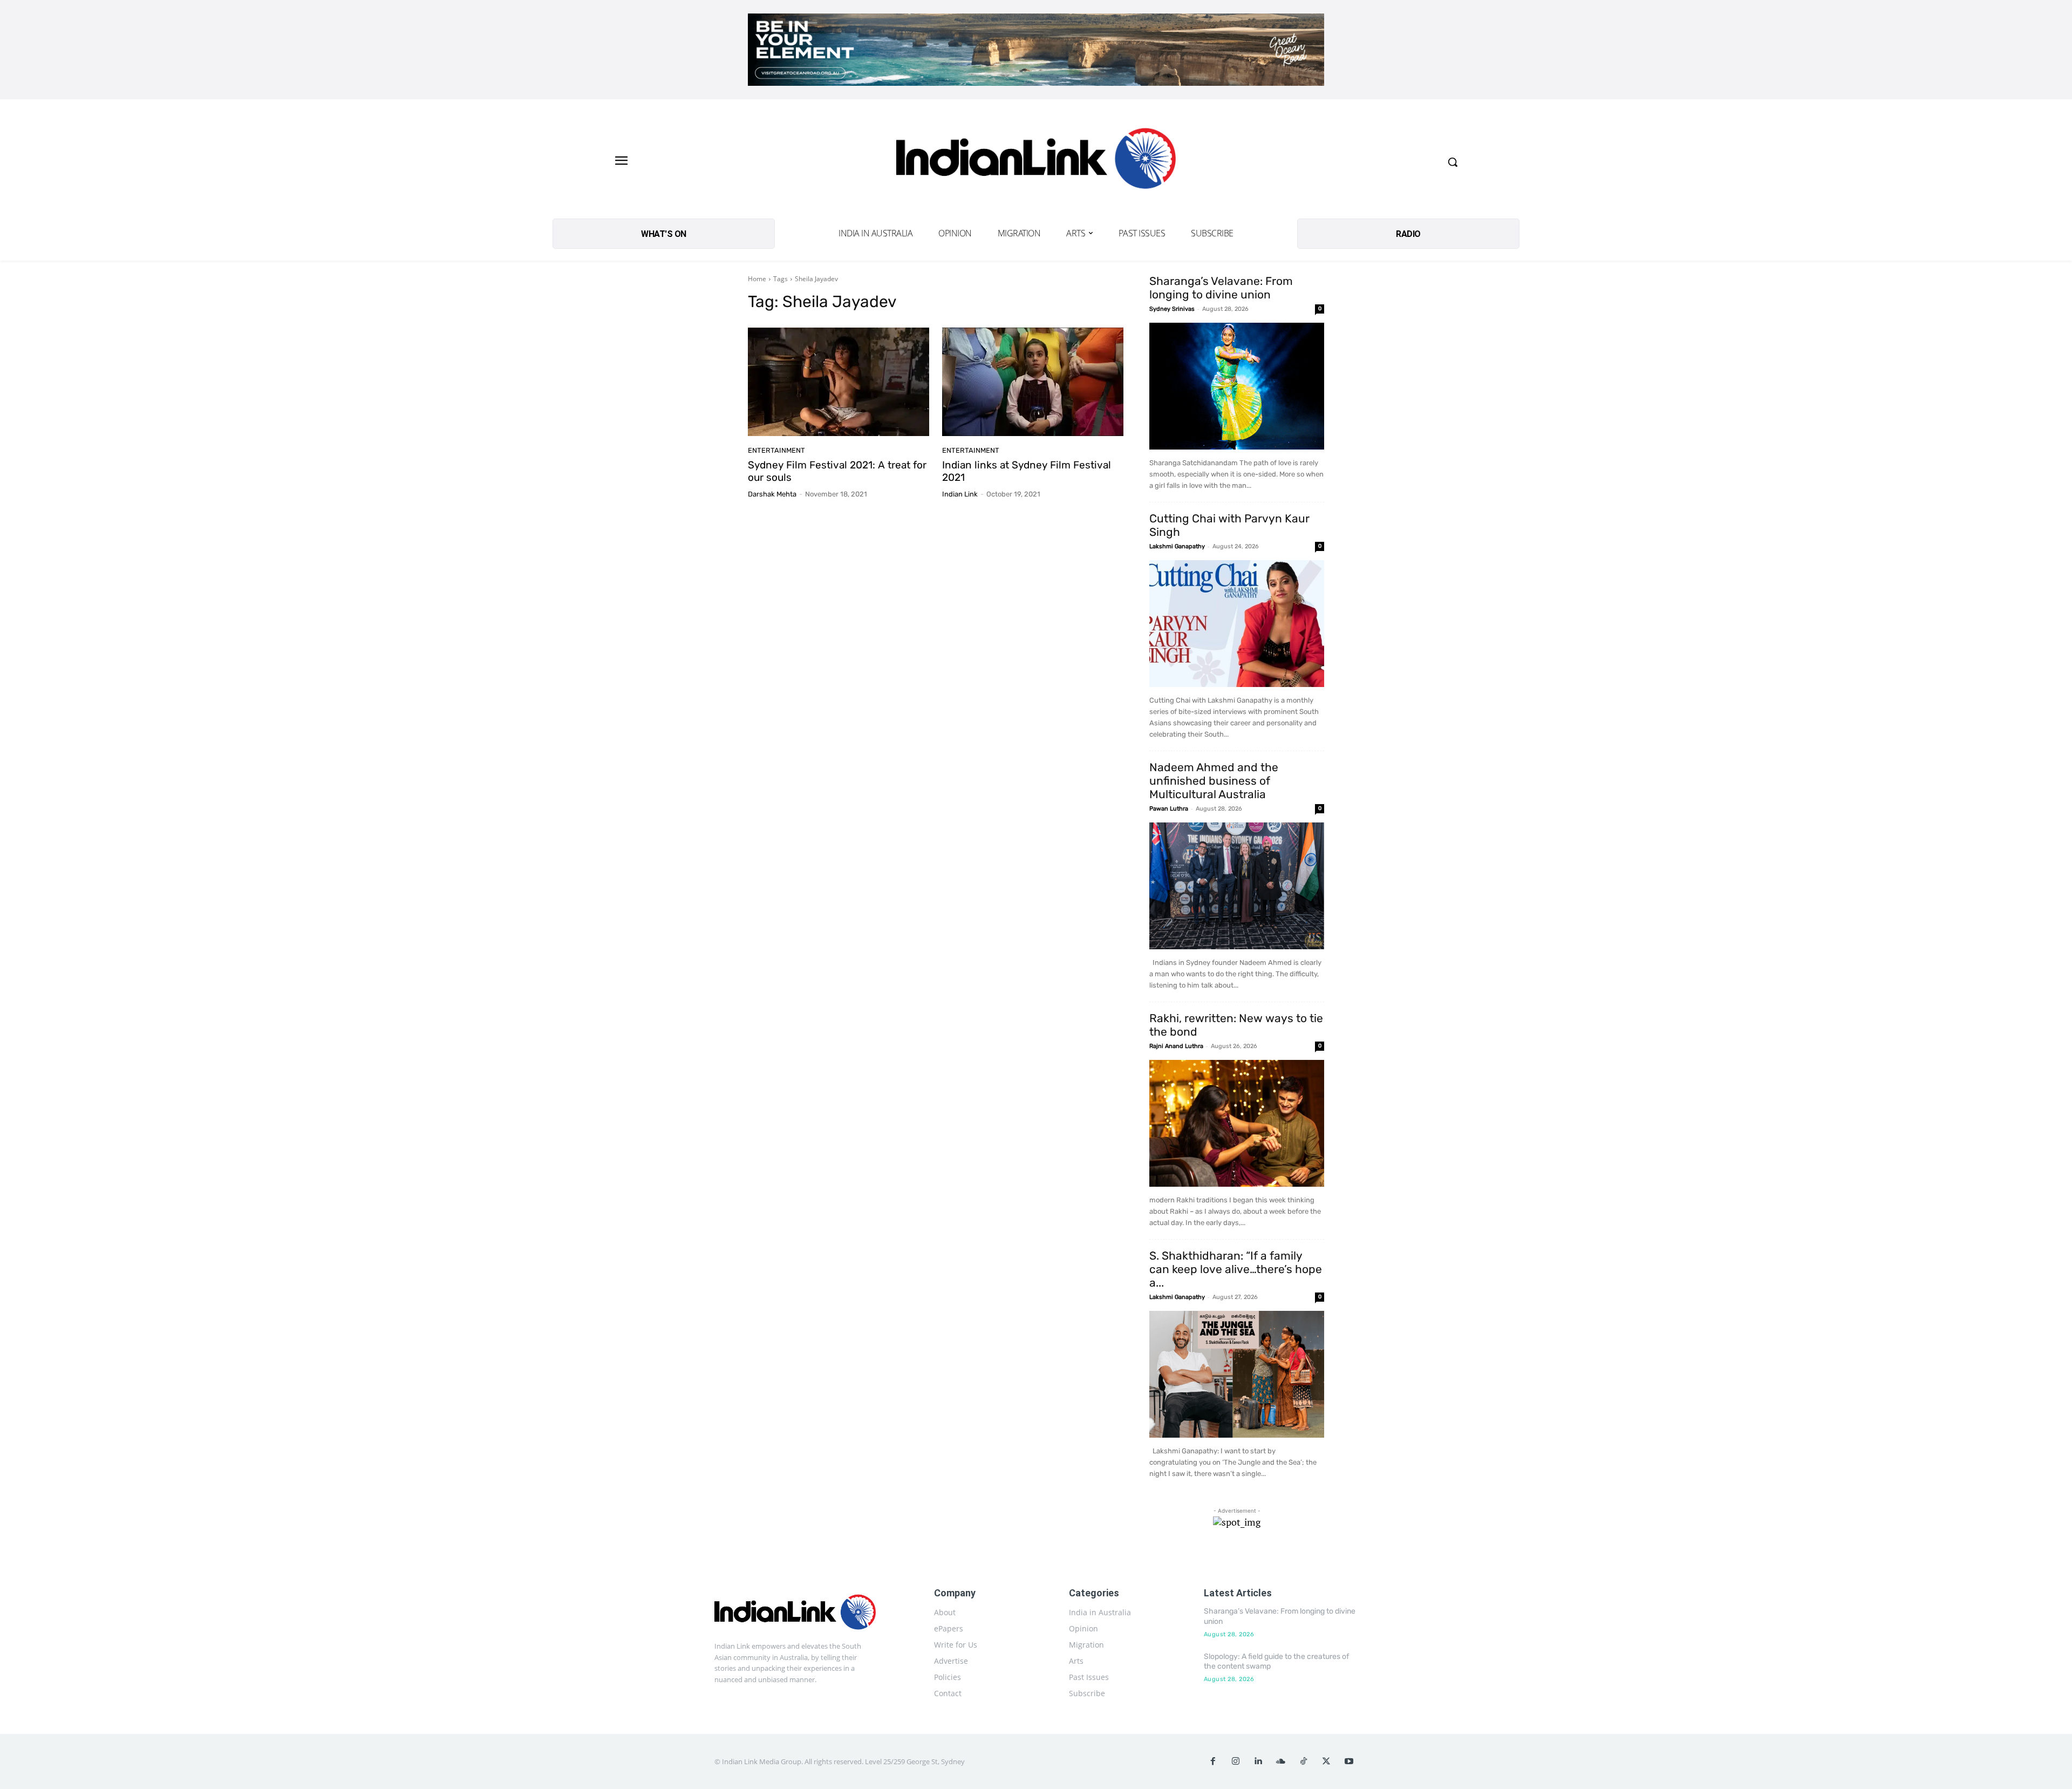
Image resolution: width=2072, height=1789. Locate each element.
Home (757, 279)
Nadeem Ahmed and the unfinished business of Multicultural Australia (1214, 781)
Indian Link (960, 494)
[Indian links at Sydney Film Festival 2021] (1033, 382)
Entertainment (776, 450)
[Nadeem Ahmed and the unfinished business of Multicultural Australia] (1237, 886)
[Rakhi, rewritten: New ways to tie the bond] (1237, 1123)
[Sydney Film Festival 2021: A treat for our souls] (839, 382)
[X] (1326, 1761)
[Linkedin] (1258, 1761)
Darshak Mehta (772, 494)
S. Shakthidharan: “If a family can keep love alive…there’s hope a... (1236, 1269)
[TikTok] (1304, 1761)
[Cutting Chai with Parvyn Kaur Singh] (1237, 624)
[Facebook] (1213, 1761)
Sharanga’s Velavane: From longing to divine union (1221, 288)
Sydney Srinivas (1172, 309)
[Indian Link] (1036, 162)
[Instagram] (1236, 1761)
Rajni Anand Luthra (1176, 1046)
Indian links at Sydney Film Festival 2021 (1027, 471)
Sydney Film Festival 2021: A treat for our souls (837, 471)
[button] (1453, 162)
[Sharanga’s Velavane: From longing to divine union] (1237, 386)
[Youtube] (1349, 1761)
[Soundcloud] (1281, 1761)
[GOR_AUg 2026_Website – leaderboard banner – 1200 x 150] (1036, 50)
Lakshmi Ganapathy (1177, 546)
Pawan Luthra (1169, 809)
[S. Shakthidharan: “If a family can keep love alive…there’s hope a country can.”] (1237, 1374)
